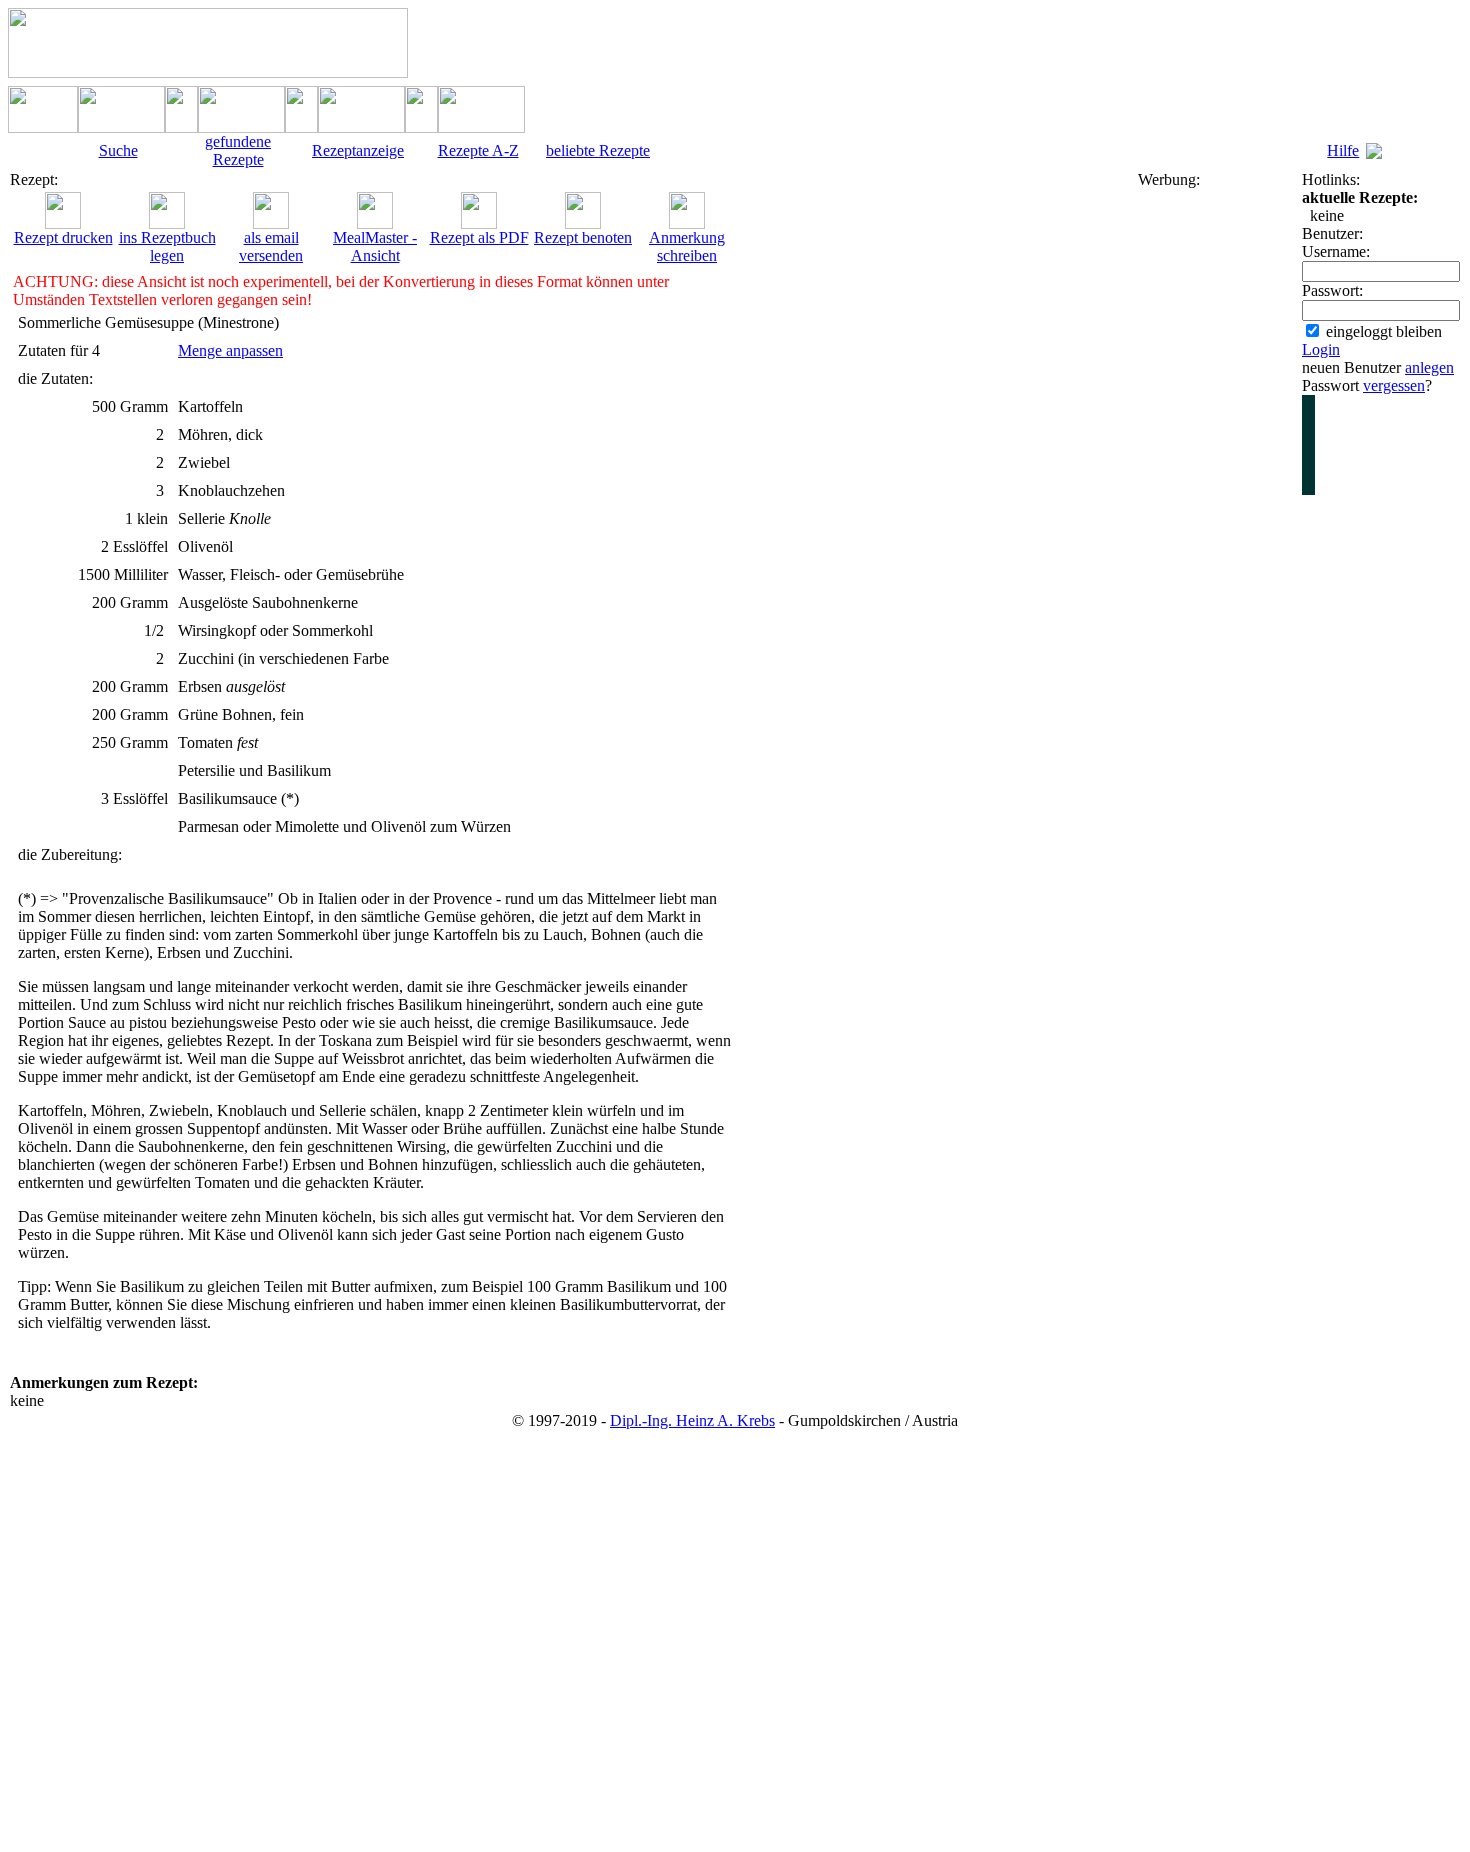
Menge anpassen (230, 350)
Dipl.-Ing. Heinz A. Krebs (692, 1420)
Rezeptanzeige (358, 150)
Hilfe (1343, 150)
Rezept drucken (63, 237)
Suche (118, 150)
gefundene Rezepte (238, 150)
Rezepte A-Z (478, 150)
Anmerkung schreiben (687, 246)
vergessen (1394, 385)
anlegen (1429, 367)
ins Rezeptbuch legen (167, 246)
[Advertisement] (1218, 489)
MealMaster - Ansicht (375, 246)
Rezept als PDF (479, 237)
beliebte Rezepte (598, 150)
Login (1321, 349)
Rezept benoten (583, 237)
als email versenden (271, 246)
